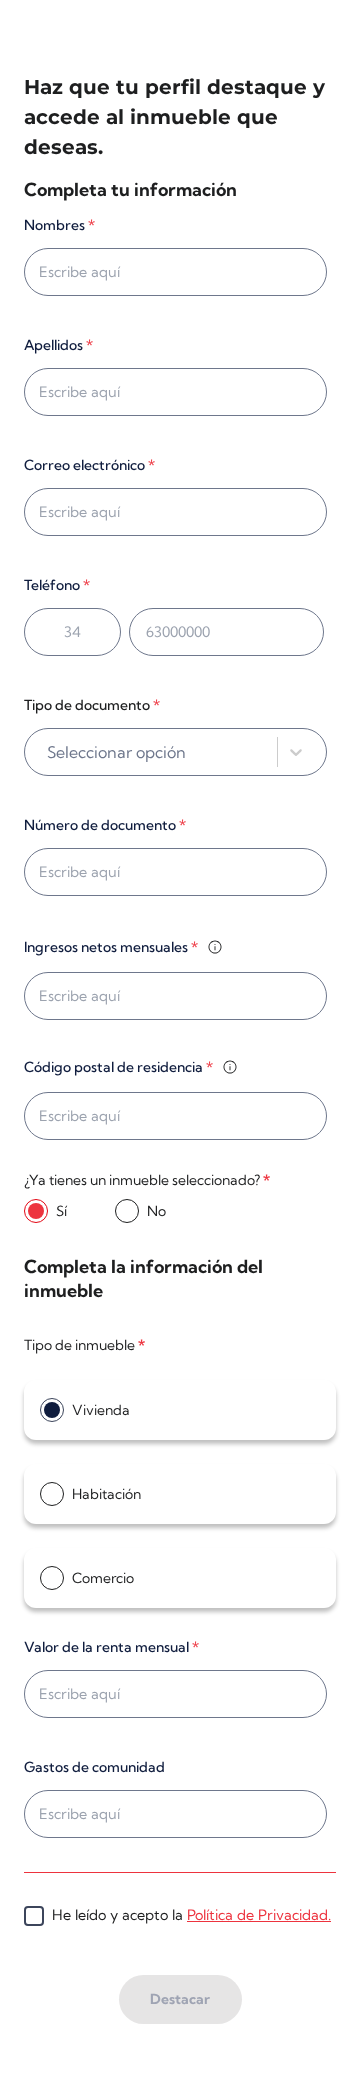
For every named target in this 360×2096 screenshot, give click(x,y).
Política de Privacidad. (259, 1915)
